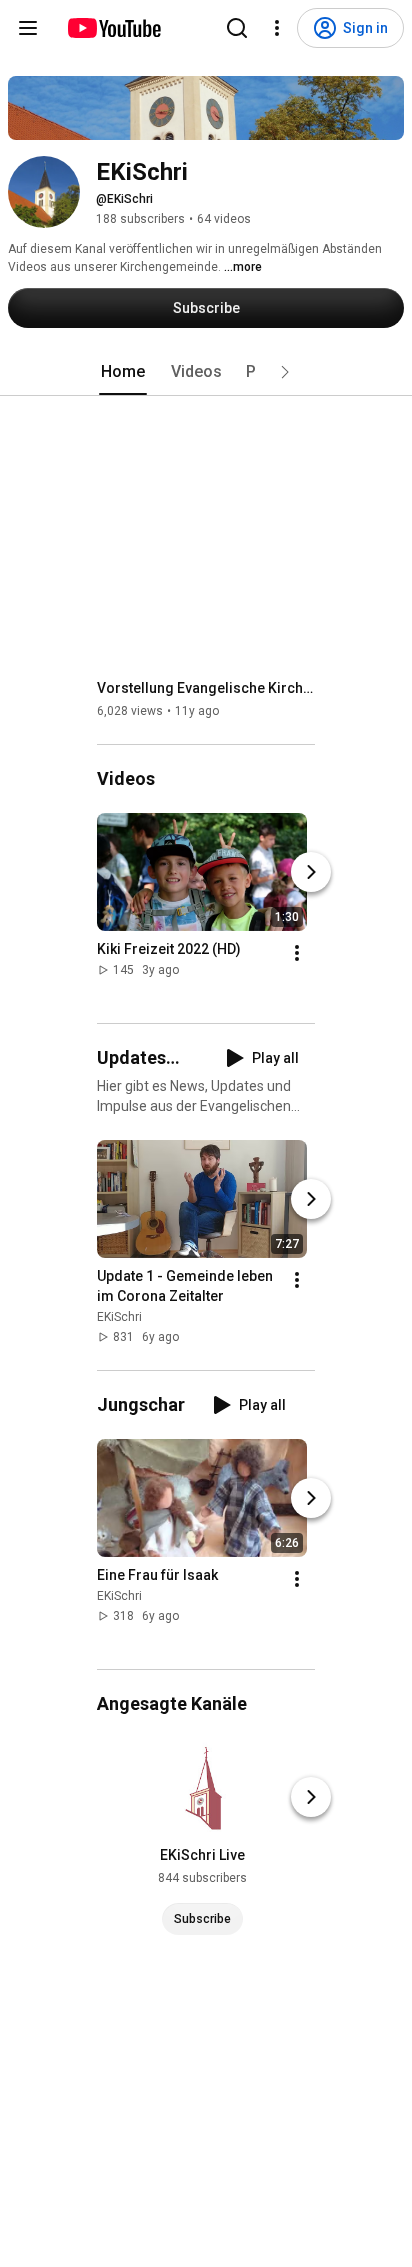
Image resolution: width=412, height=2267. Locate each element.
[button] (285, 372)
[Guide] (28, 28)
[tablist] (206, 372)
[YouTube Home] (113, 28)
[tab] (123, 372)
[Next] (311, 872)
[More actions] (297, 953)
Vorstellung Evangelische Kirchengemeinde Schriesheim (206, 688)
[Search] (237, 28)
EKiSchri (119, 1317)
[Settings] (277, 28)
